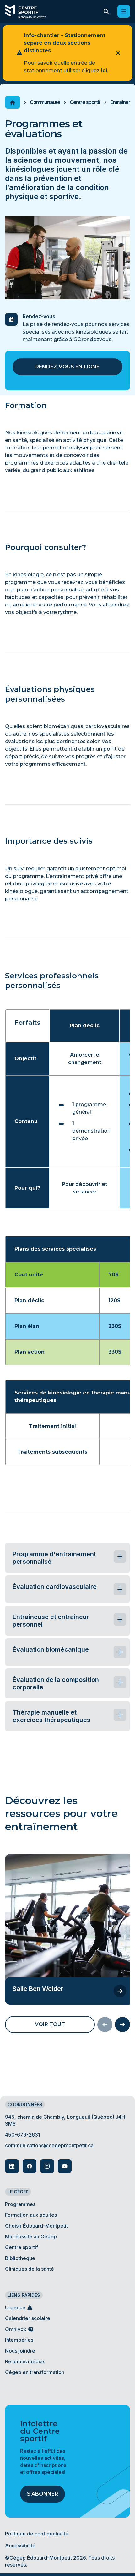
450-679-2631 (23, 2135)
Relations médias (25, 2361)
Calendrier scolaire (28, 2318)
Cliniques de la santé (30, 2269)
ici (104, 71)
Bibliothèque (20, 2258)
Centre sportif (85, 102)
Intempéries (19, 2340)
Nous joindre (20, 2351)
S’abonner (43, 2494)
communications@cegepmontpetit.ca (49, 2145)
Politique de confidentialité (37, 2534)
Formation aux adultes (31, 2215)
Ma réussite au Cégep (31, 2236)
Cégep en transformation (35, 2372)
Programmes (20, 2204)
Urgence (16, 2307)
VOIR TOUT (50, 2024)
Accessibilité (20, 2546)
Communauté (45, 102)
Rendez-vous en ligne (67, 367)
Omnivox (16, 2329)
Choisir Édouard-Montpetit (36, 2226)
